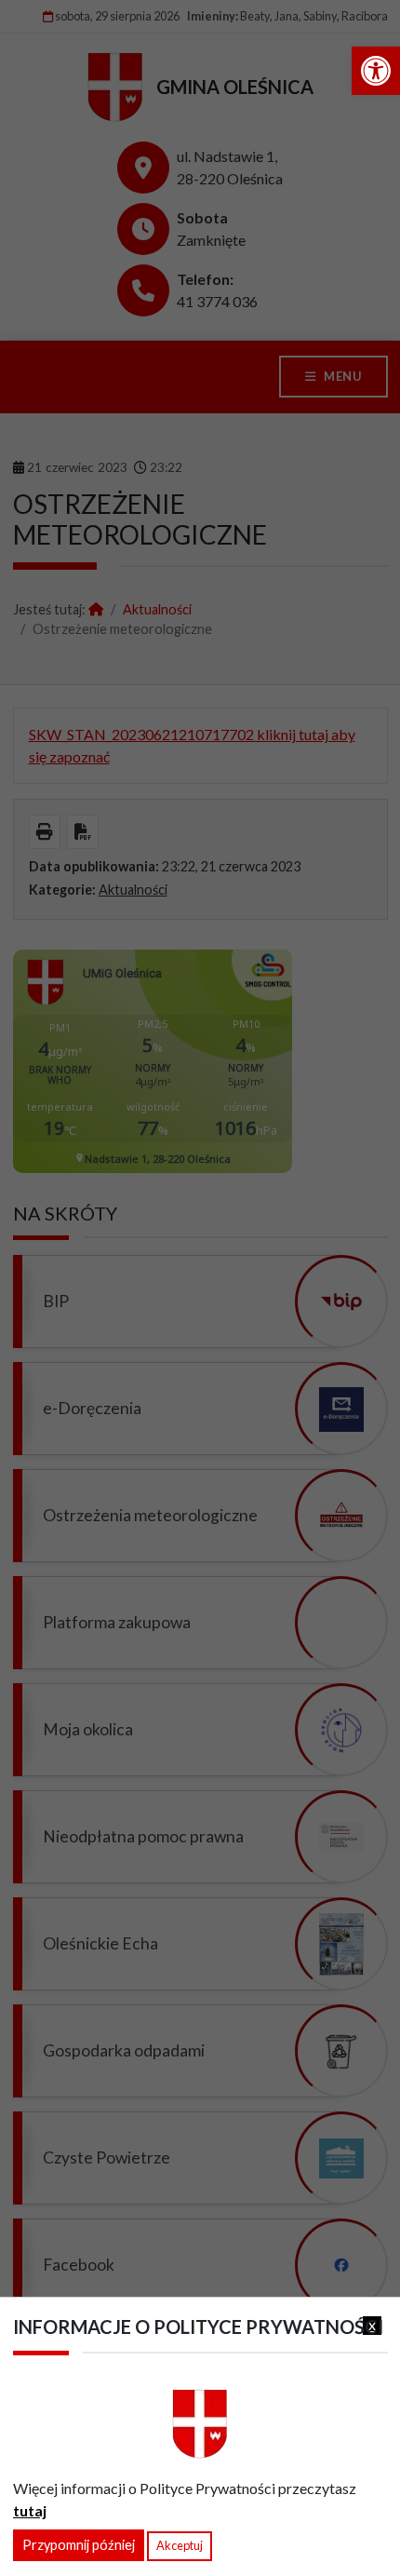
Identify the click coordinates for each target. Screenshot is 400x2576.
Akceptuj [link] (180, 2545)
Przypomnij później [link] (79, 2545)
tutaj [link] (30, 2510)
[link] (376, 71)
